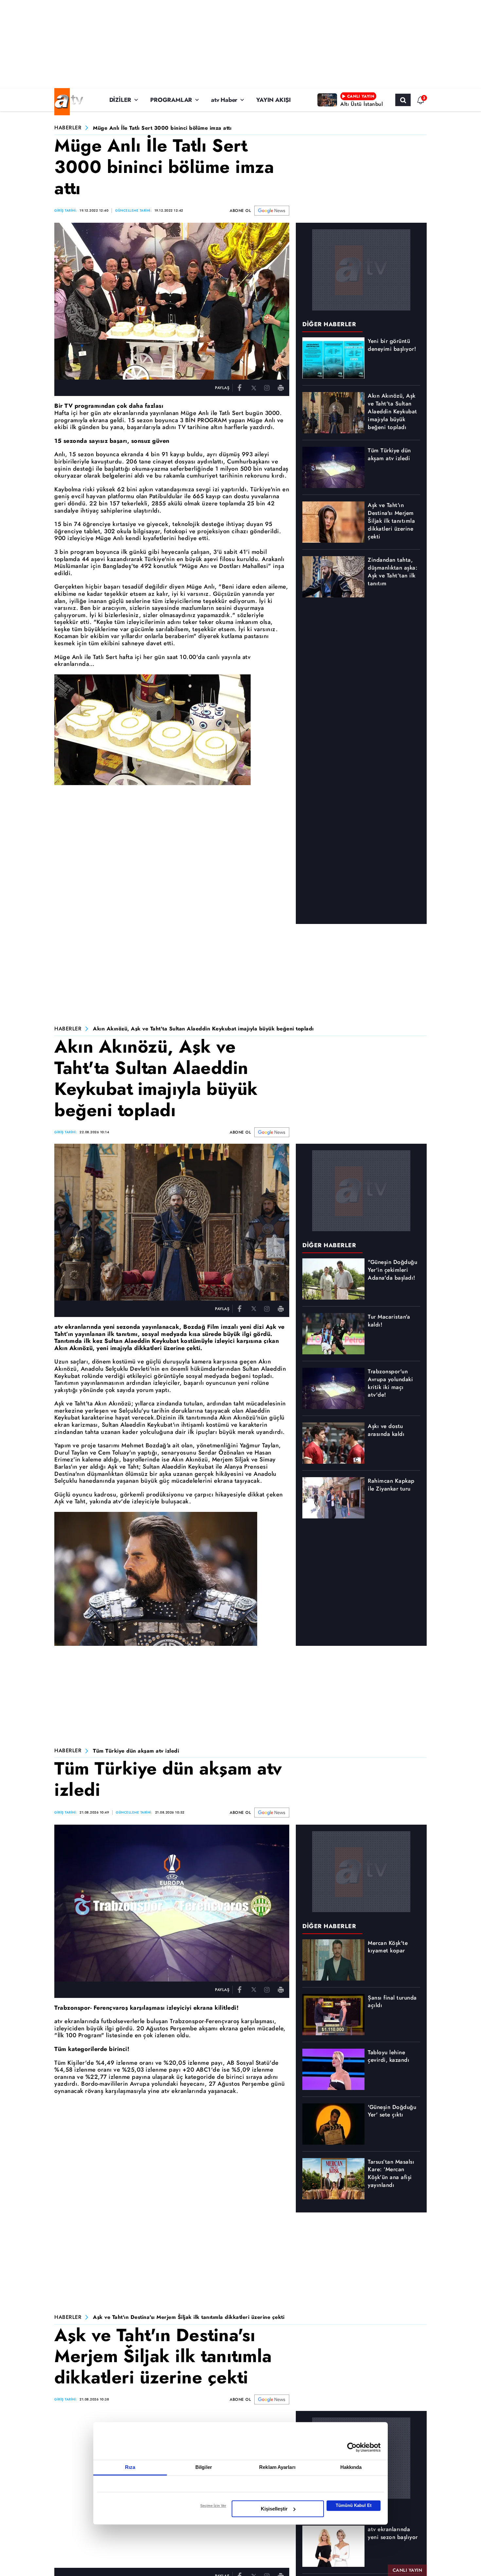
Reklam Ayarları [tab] (277, 2467)
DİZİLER (120, 100)
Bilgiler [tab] (204, 2467)
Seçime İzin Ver (213, 2506)
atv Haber (224, 100)
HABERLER (68, 128)
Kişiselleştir (274, 2509)
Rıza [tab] (130, 2467)
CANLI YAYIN (408, 2570)
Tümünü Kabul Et (354, 2505)
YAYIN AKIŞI (274, 100)
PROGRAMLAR (171, 100)
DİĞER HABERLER (329, 324)
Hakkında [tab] (351, 2467)
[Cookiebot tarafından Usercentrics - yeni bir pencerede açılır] (352, 2447)
